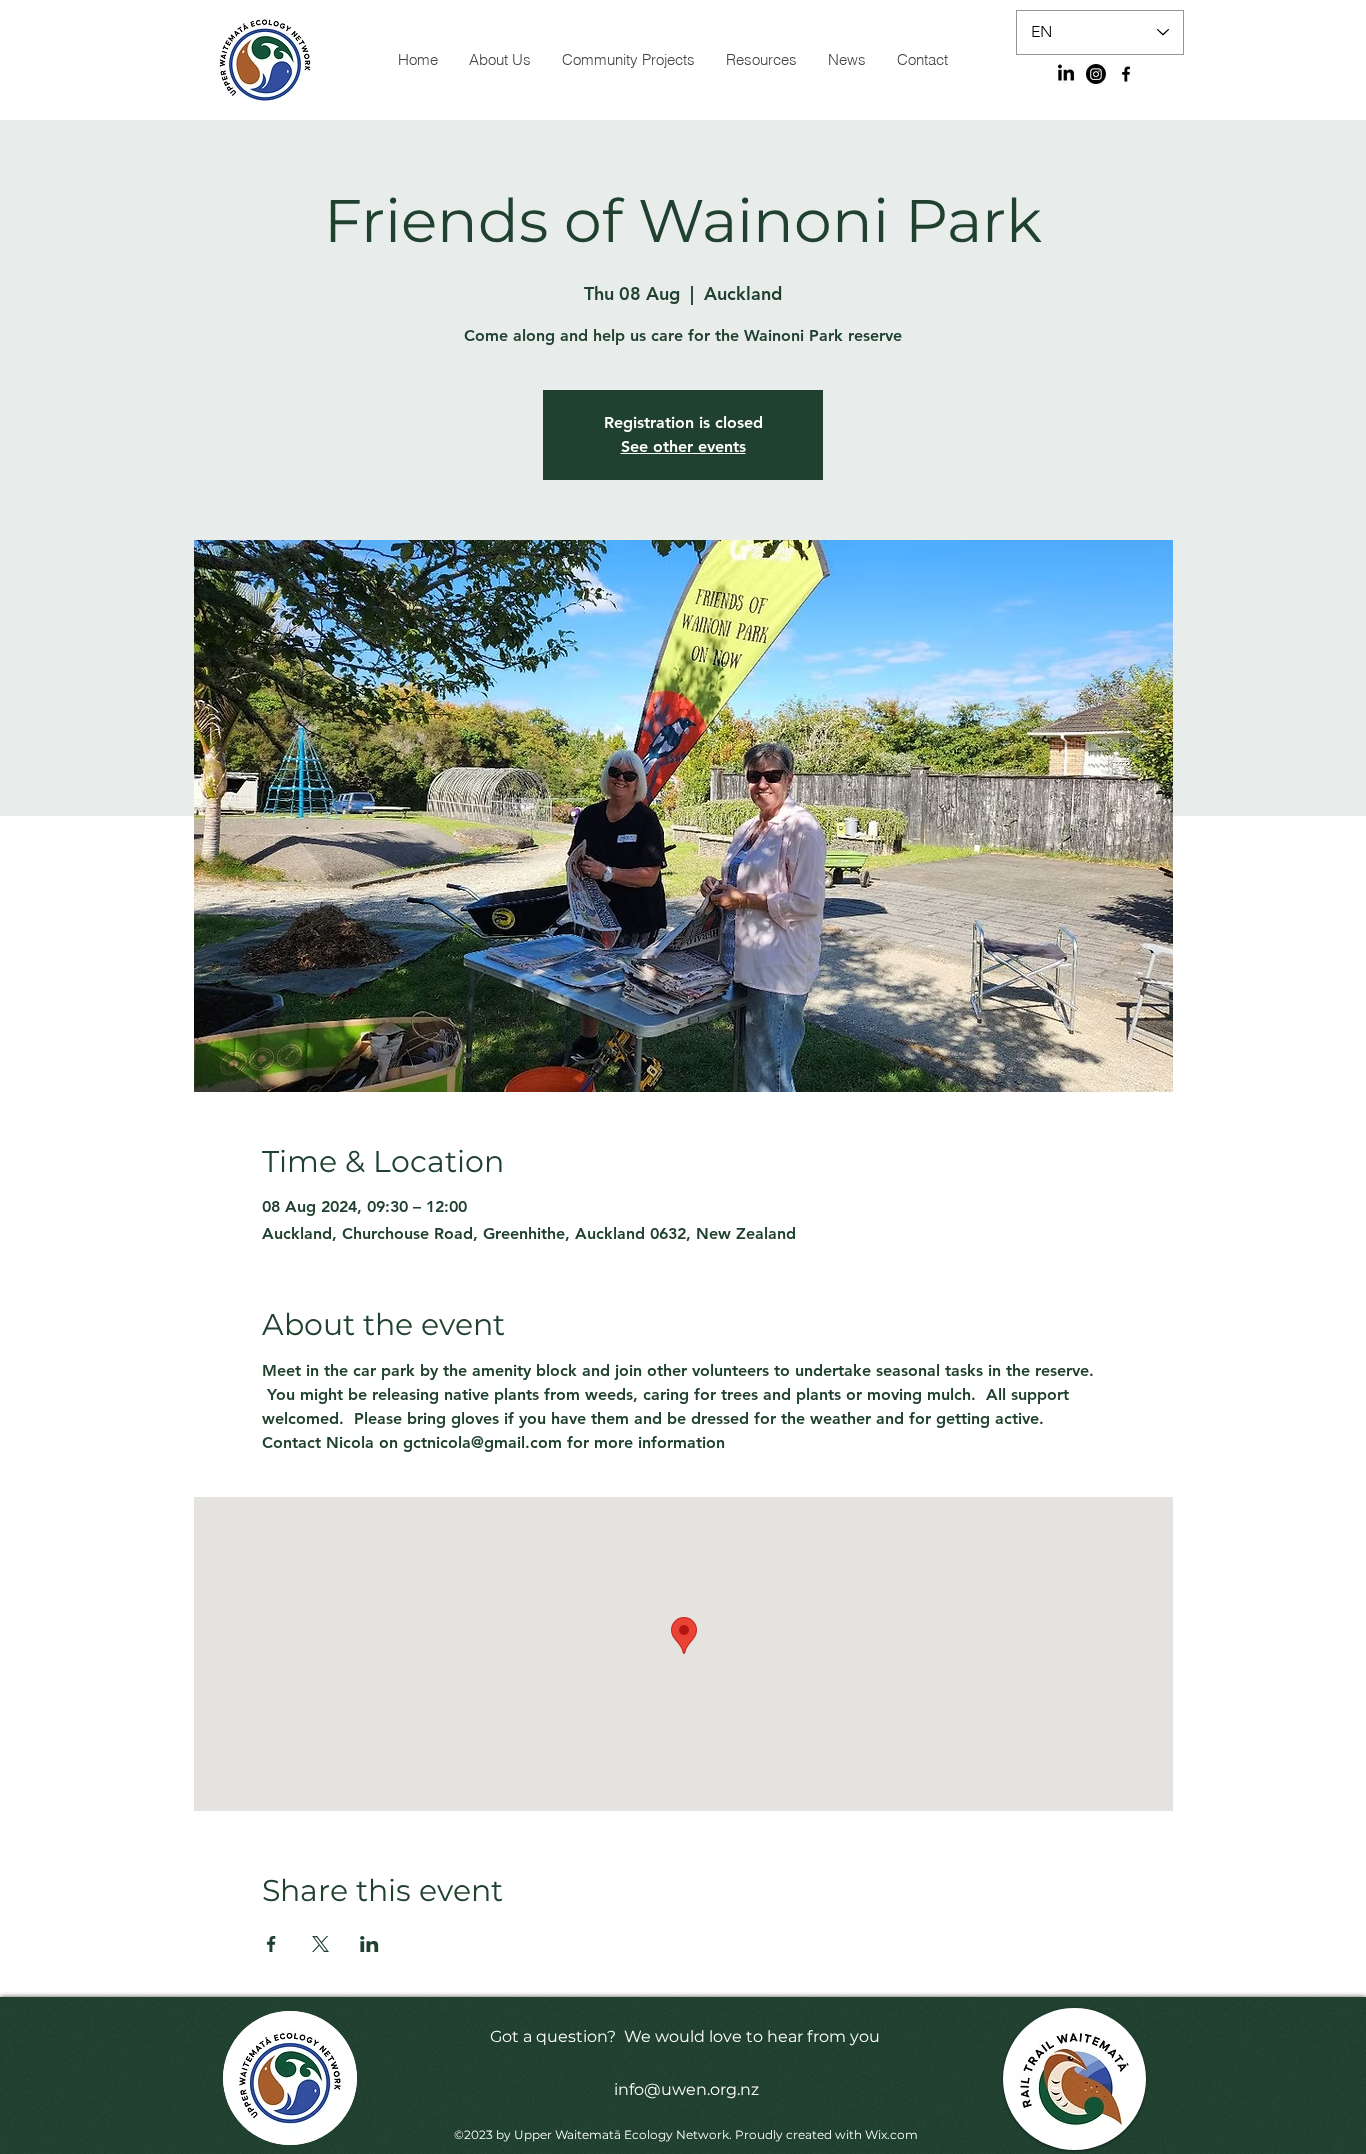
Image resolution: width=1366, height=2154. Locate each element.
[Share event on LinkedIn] (369, 1944)
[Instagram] (1096, 74)
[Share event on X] (320, 1944)
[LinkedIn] (1066, 74)
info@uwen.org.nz (686, 2089)
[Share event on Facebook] (271, 1944)
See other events (683, 446)
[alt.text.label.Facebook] (1126, 74)
